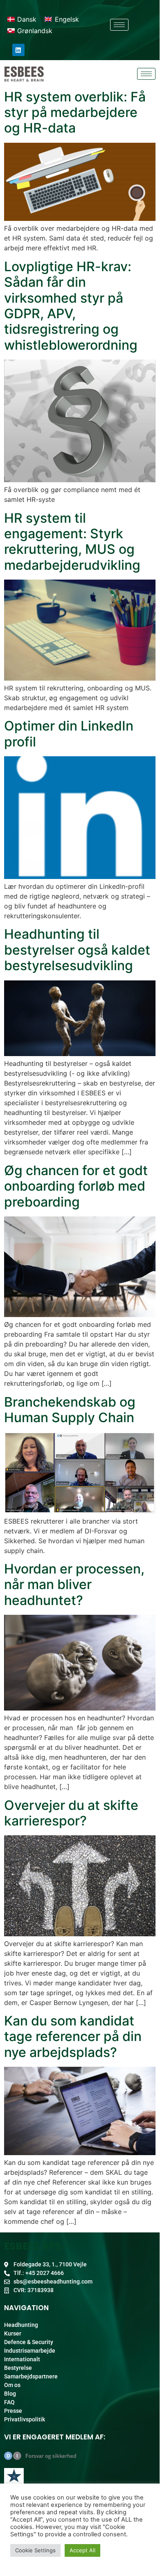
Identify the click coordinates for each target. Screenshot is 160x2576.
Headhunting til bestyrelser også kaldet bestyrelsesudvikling (77, 950)
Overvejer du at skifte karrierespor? (71, 1813)
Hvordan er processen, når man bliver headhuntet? (74, 1585)
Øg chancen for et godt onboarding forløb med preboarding (76, 1186)
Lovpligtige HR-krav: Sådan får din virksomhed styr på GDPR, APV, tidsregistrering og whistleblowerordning (71, 306)
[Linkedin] (18, 50)
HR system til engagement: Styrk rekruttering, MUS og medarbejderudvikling (72, 542)
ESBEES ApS (33, 2246)
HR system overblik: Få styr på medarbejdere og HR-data (75, 112)
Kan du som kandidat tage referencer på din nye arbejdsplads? (73, 2037)
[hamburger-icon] (119, 25)
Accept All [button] (82, 2550)
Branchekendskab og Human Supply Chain (70, 1410)
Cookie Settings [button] (35, 2550)
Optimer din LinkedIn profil (69, 734)
